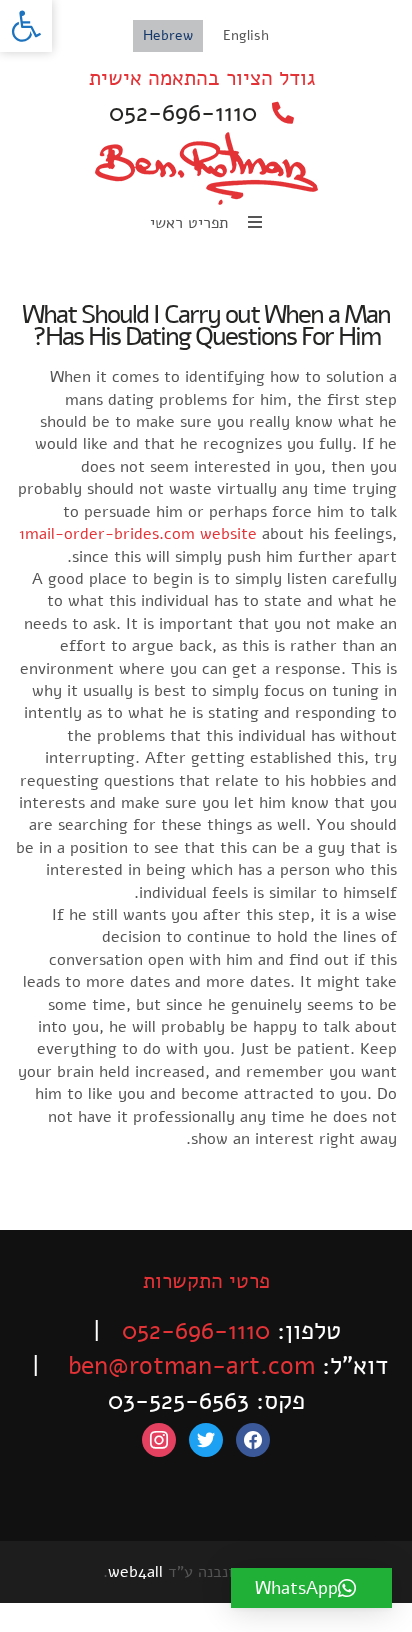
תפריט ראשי (191, 223)
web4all (135, 1572)
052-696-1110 (183, 113)
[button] (26, 26)
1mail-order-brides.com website (138, 534)
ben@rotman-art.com (191, 1366)
